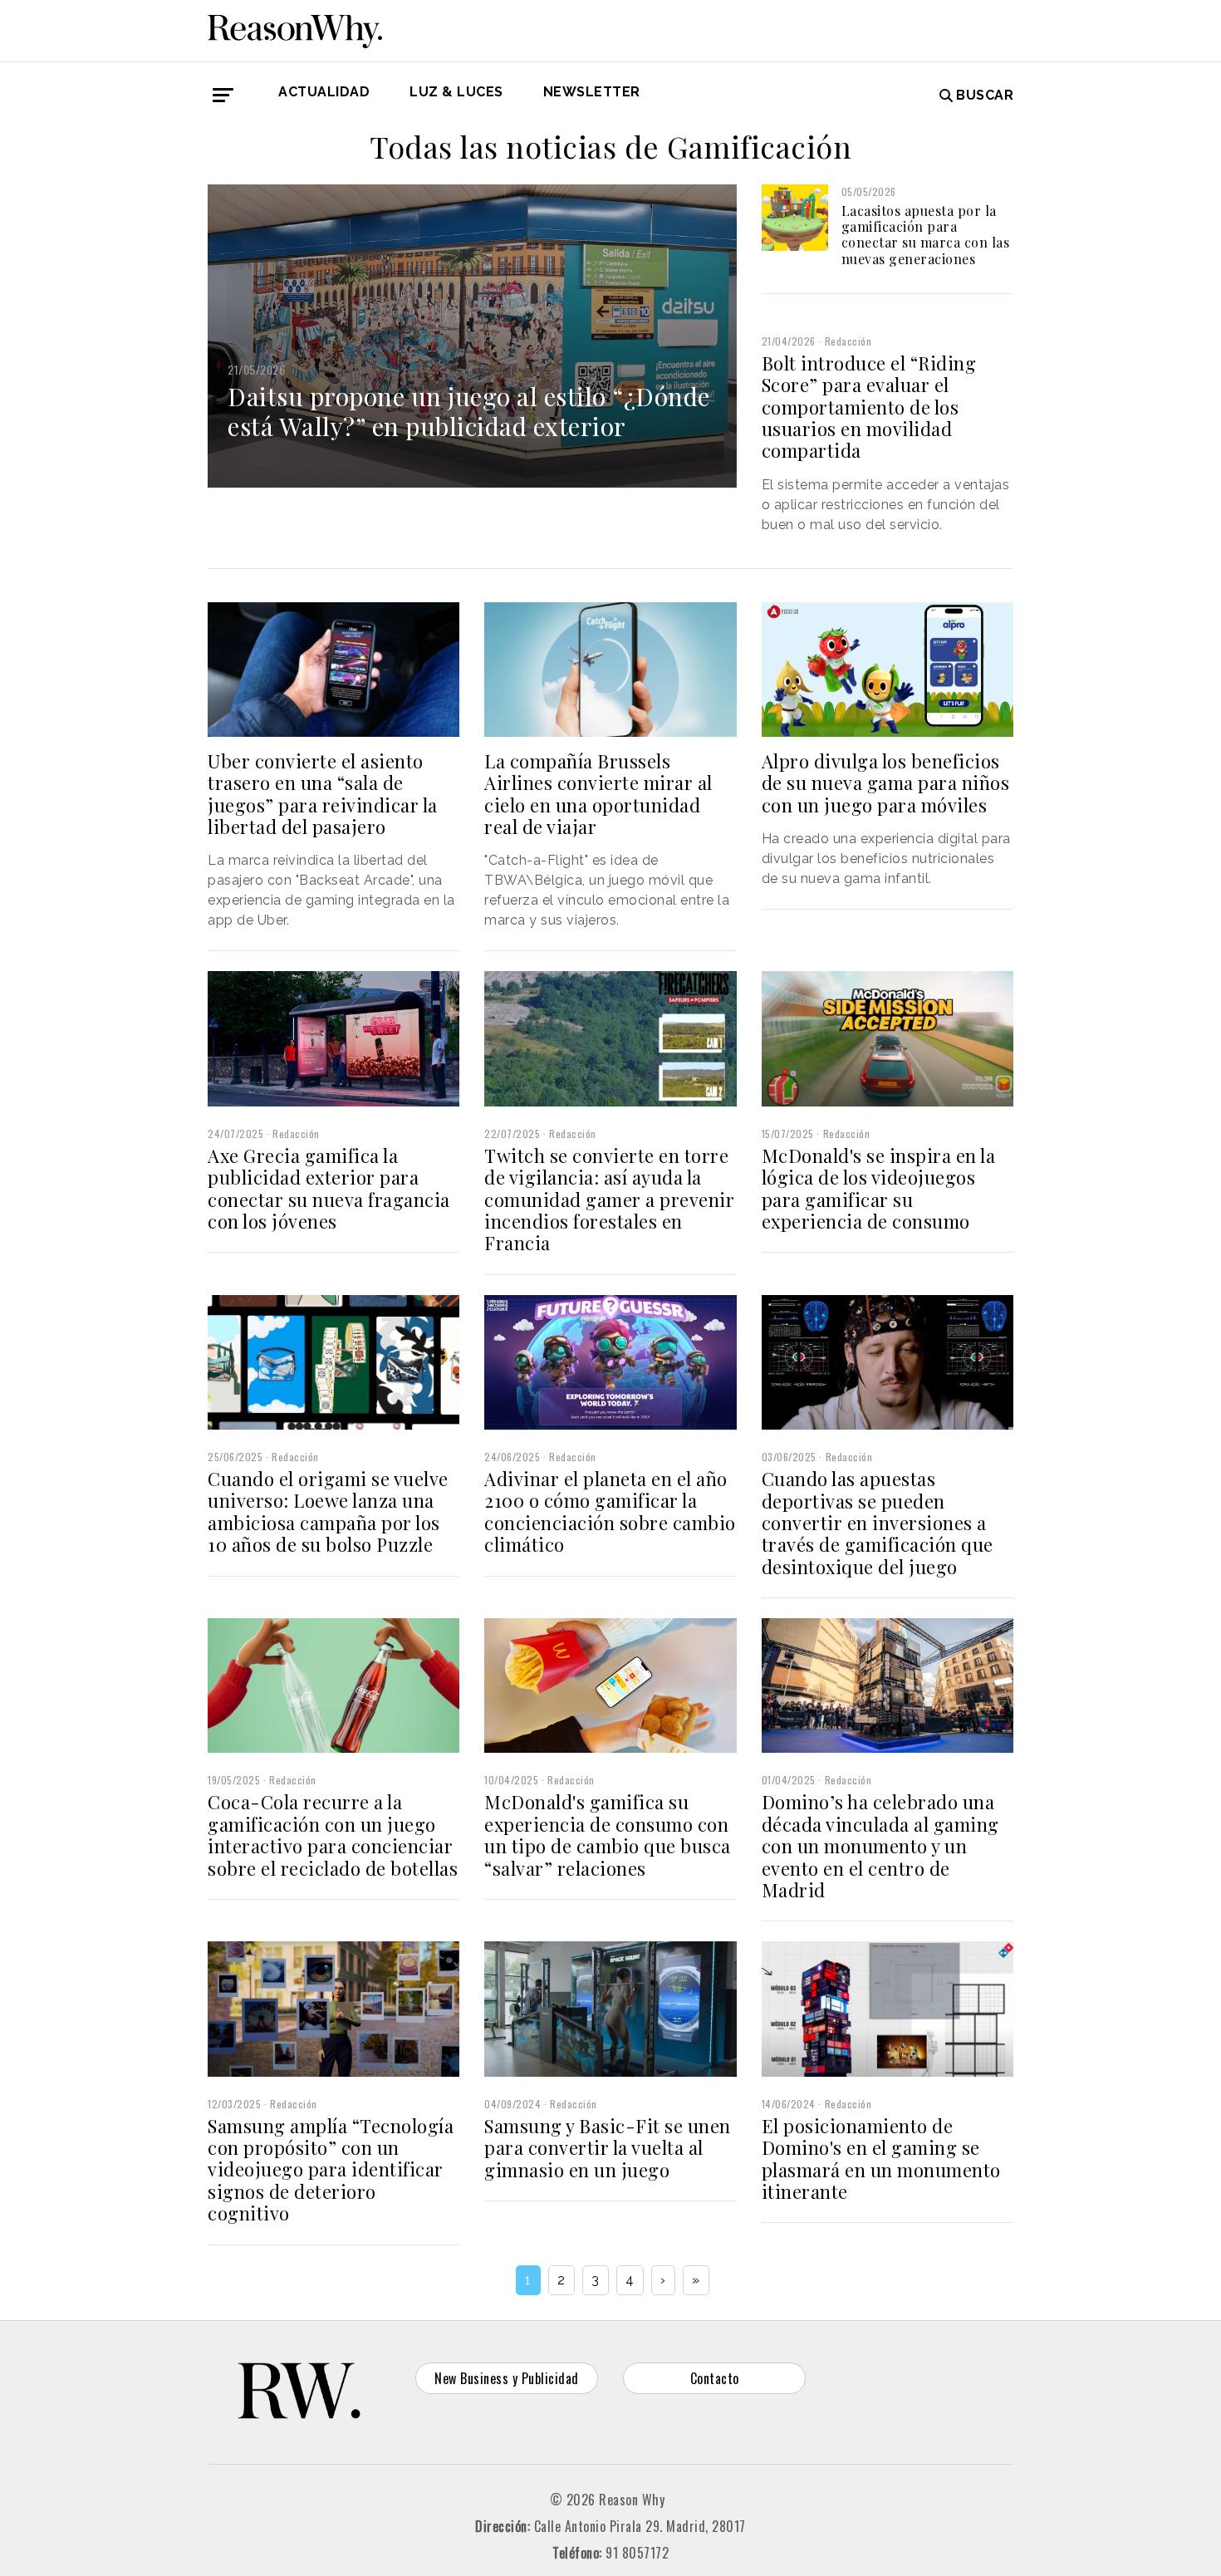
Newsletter (592, 92)
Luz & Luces (456, 92)
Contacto (715, 2378)
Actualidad (324, 92)
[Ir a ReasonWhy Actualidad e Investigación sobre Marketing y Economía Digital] (295, 28)
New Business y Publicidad (507, 2378)
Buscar (985, 95)
